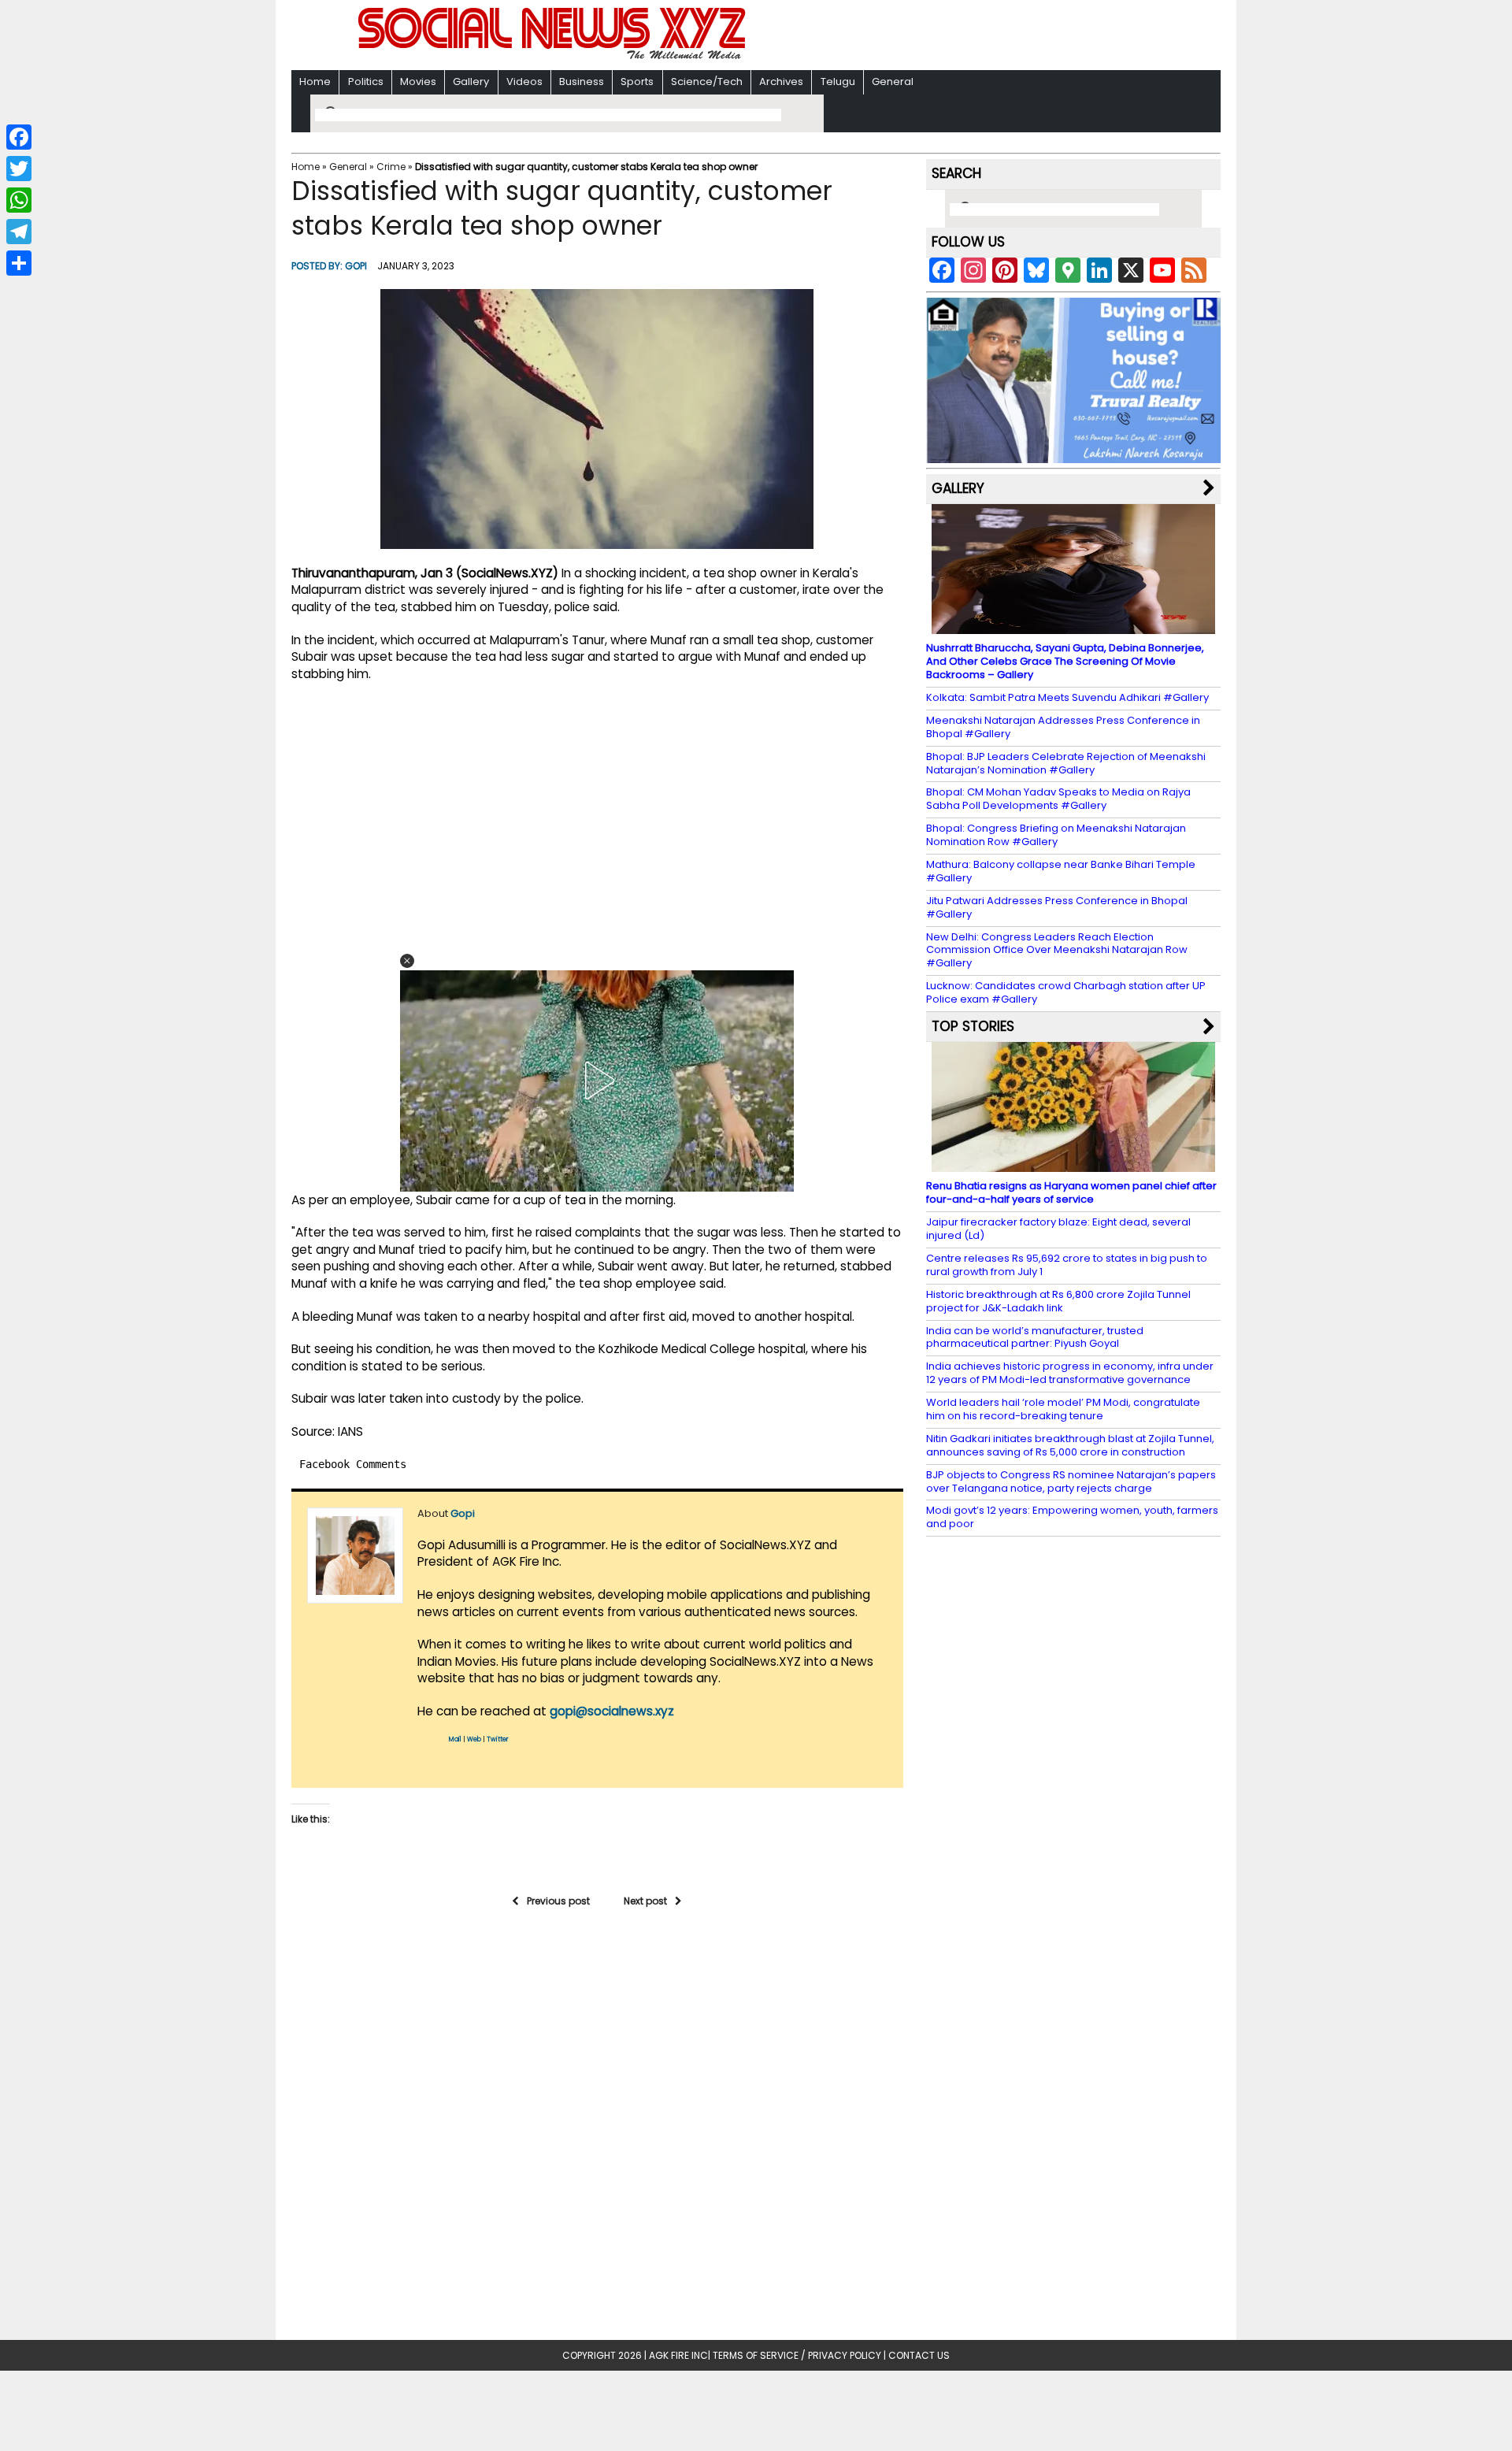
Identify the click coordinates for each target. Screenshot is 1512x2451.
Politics (366, 82)
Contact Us (919, 2355)
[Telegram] (19, 232)
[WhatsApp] (19, 200)
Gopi (356, 266)
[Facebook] (19, 137)
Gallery (471, 82)
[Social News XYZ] (554, 56)
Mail (455, 1739)
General (893, 82)
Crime (391, 167)
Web (474, 1739)
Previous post (558, 1901)
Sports (637, 82)
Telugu (838, 82)
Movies (418, 82)
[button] (407, 961)
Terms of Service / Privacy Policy (797, 2355)
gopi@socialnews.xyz (612, 1711)
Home (315, 82)
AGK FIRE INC (678, 2355)
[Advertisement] (960, 37)
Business (582, 82)
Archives (781, 82)
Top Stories (973, 1026)
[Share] (19, 263)
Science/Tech (707, 82)
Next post (645, 1901)
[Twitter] (19, 169)
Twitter (498, 1739)
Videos (524, 82)
